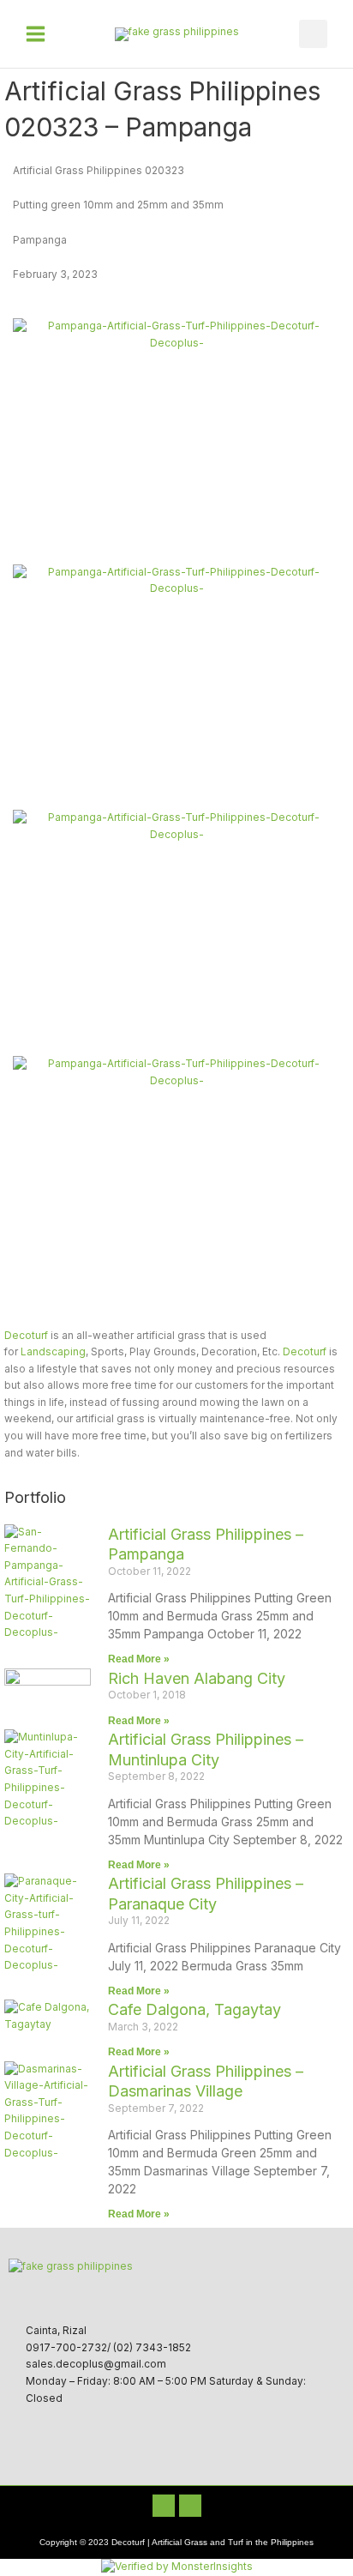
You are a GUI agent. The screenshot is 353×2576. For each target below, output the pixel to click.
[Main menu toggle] (36, 34)
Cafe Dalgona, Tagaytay (194, 2009)
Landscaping (53, 1352)
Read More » (139, 1659)
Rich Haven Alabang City (197, 1678)
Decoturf (26, 1336)
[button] (313, 34)
